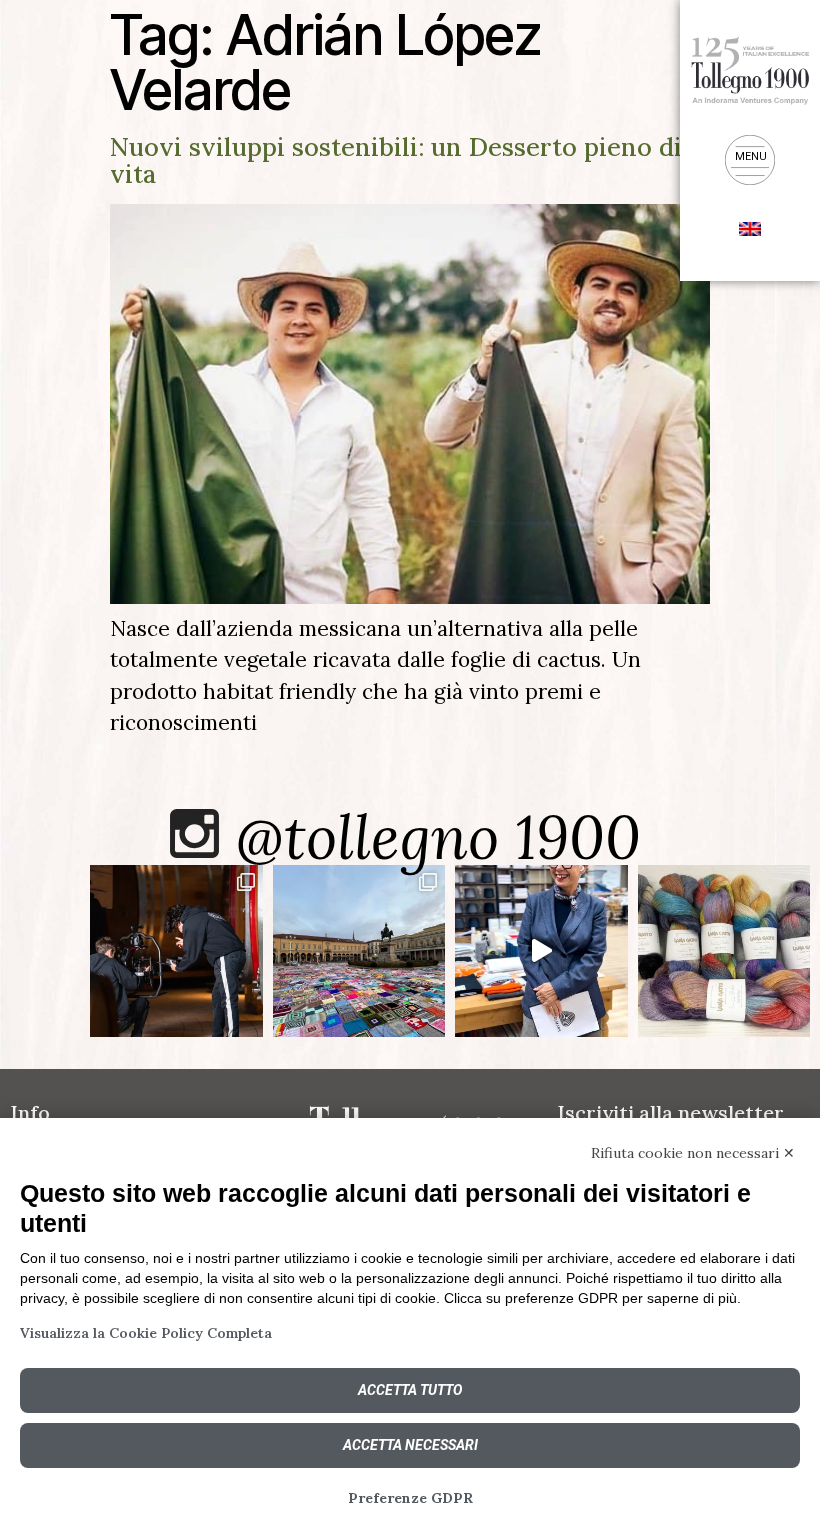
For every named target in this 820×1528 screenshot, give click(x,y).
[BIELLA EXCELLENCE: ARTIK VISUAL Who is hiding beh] (176, 951)
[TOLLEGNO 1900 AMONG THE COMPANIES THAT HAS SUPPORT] (359, 951)
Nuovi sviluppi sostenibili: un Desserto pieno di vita (396, 160)
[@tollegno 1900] (194, 833)
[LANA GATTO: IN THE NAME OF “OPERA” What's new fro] (724, 951)
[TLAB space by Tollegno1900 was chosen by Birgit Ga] (541, 951)
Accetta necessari (410, 1445)
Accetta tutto (410, 1390)
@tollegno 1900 (438, 837)
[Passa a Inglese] (750, 227)
